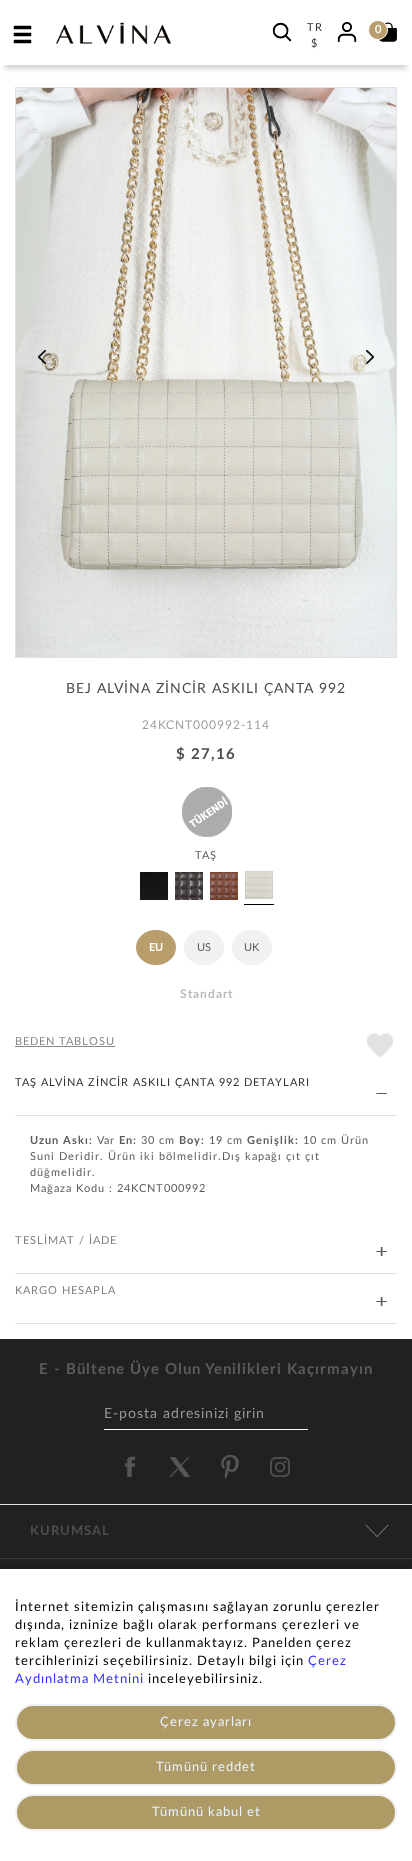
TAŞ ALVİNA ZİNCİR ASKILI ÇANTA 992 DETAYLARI (162, 1082)
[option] (206, 379)
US (204, 947)
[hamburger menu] (23, 34)
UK (251, 947)
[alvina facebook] (130, 1467)
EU (156, 947)
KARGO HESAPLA (65, 1290)
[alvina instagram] (282, 1467)
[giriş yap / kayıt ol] (347, 29)
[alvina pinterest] (230, 1467)
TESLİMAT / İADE (66, 1240)
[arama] (282, 31)
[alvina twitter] (180, 1467)
